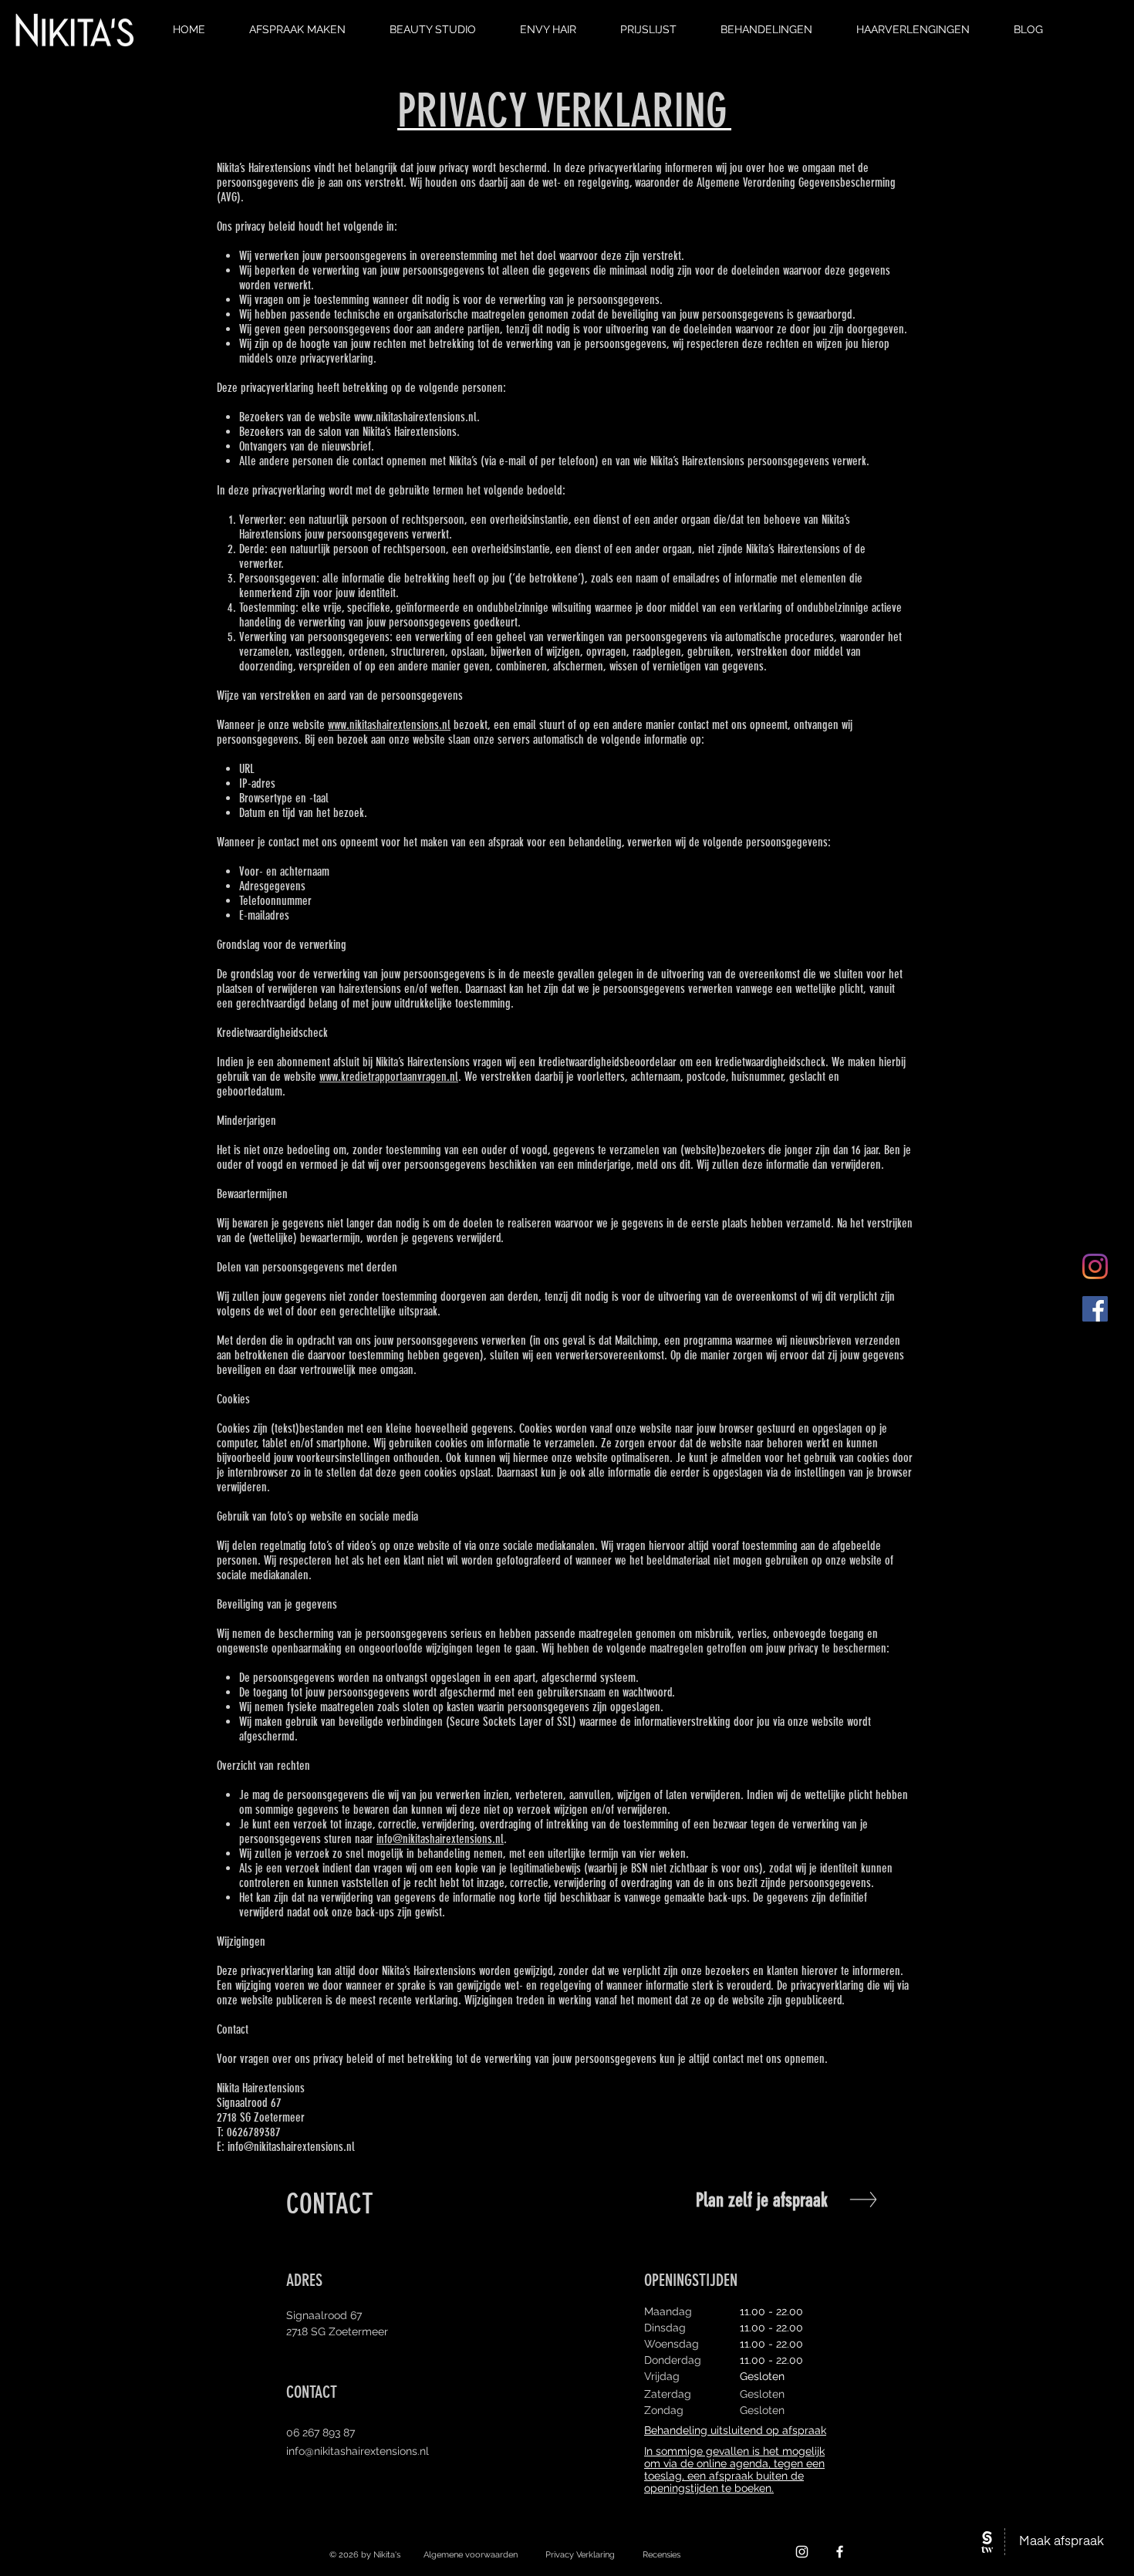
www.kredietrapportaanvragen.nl (389, 1077)
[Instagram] (1095, 1266)
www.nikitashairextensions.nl (415, 417)
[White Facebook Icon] (840, 2552)
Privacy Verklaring (580, 2555)
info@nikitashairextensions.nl (440, 1839)
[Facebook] (1095, 1309)
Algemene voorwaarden (471, 2555)
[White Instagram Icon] (802, 2552)
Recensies (661, 2555)
